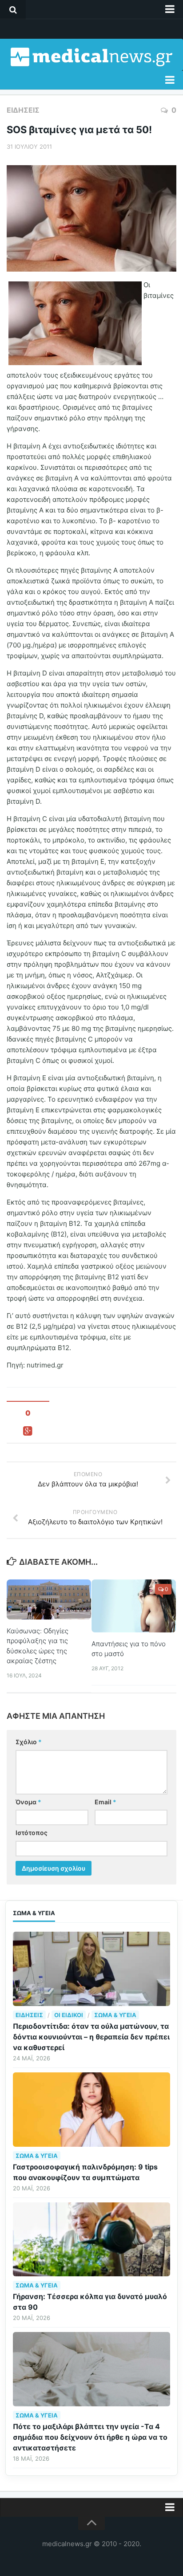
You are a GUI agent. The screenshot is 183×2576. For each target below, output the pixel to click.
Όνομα (28, 1802)
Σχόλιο (29, 1742)
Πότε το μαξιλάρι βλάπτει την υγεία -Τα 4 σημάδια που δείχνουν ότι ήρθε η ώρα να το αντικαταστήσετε (90, 2437)
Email (105, 1802)
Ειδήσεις (23, 110)
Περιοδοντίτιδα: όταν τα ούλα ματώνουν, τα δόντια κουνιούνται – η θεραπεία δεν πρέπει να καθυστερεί (91, 2037)
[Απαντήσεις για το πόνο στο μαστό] (134, 1606)
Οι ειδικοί (69, 2015)
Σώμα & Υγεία (115, 2015)
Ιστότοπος (32, 1833)
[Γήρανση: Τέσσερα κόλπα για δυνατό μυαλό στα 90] (91, 2240)
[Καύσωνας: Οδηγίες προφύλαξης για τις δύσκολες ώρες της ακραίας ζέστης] (49, 1599)
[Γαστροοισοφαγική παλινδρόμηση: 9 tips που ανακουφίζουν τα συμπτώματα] (91, 2110)
